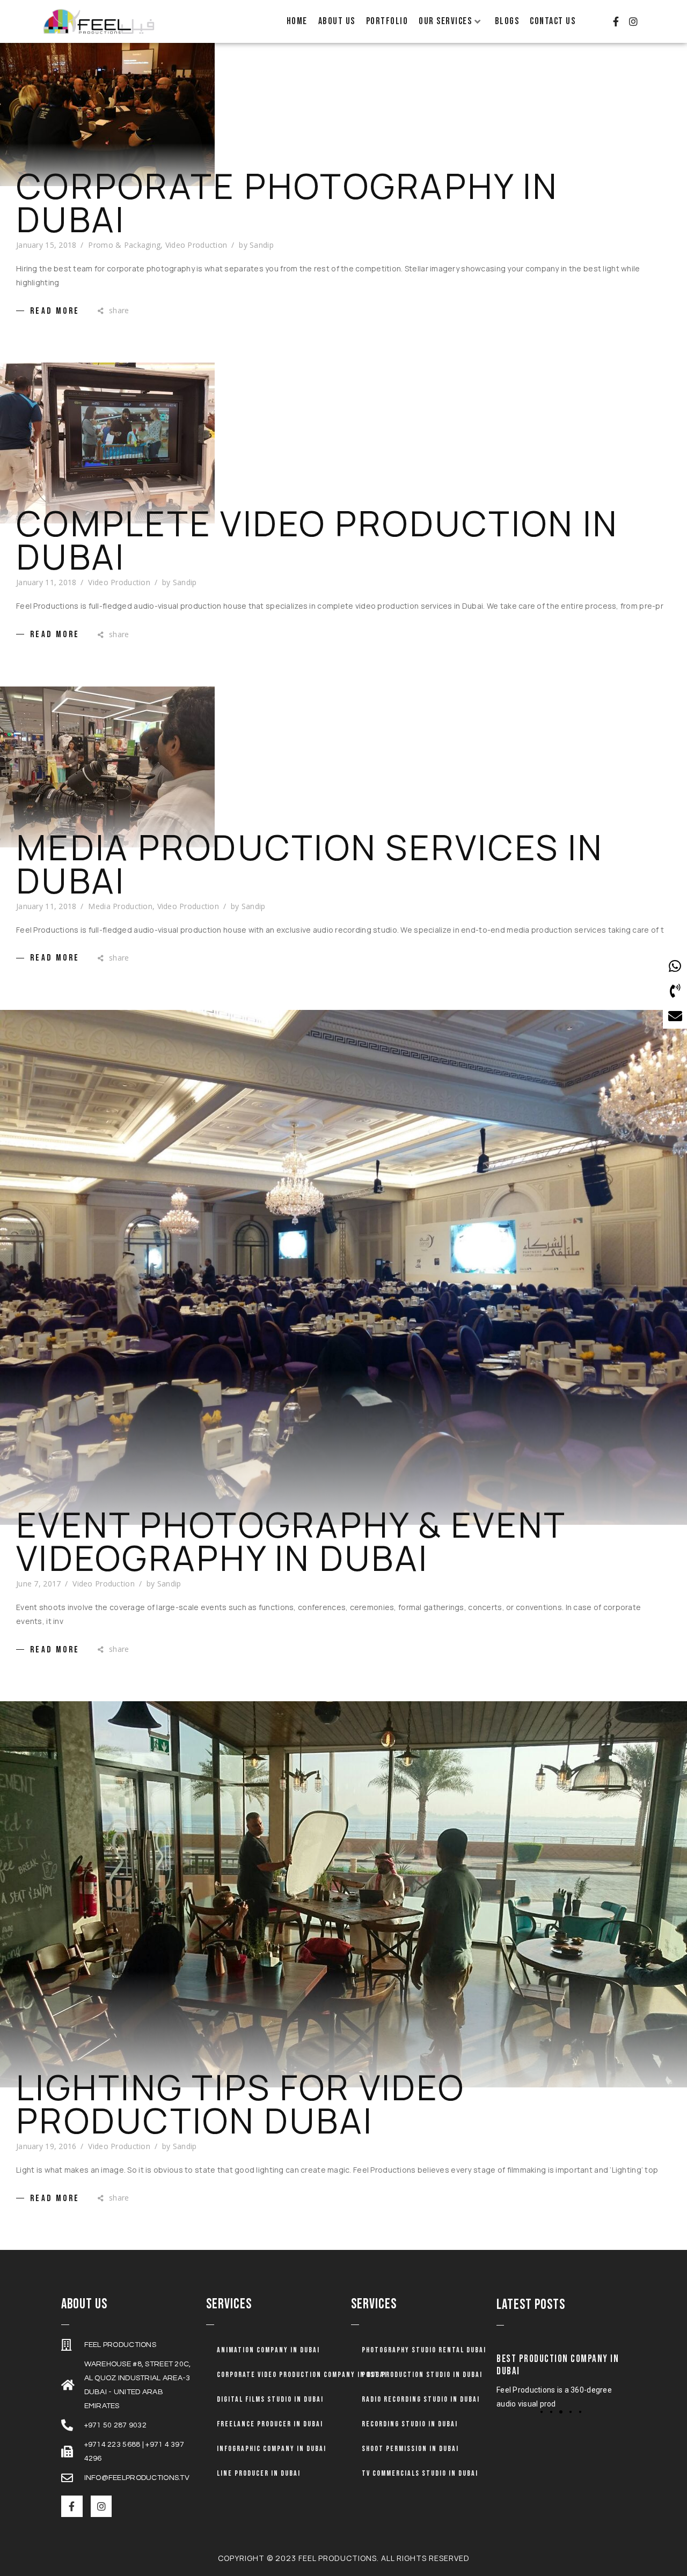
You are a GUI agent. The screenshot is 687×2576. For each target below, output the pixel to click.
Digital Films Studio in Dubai (270, 2399)
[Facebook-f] (616, 21)
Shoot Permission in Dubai (410, 2449)
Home (297, 21)
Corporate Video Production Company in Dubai (302, 2375)
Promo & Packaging (124, 245)
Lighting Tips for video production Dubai (240, 2104)
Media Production (120, 906)
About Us (337, 21)
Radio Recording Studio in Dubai (421, 2399)
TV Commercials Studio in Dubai (420, 2473)
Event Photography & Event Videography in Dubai (291, 1541)
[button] (542, 2412)
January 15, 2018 (46, 245)
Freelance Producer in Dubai (270, 2424)
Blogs (507, 21)
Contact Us (553, 21)
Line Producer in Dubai (259, 2473)
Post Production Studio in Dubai (422, 2375)
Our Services (445, 21)
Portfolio (387, 21)
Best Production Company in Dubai (558, 2365)
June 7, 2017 (38, 1584)
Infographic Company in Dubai (272, 2449)
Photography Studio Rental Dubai (424, 2350)
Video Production (196, 245)
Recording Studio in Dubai (410, 2424)
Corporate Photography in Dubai (287, 203)
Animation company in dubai (268, 2350)
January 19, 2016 (46, 2146)
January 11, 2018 (46, 582)
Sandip (262, 245)
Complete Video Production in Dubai (317, 540)
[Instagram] (633, 21)
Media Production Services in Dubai (310, 864)
